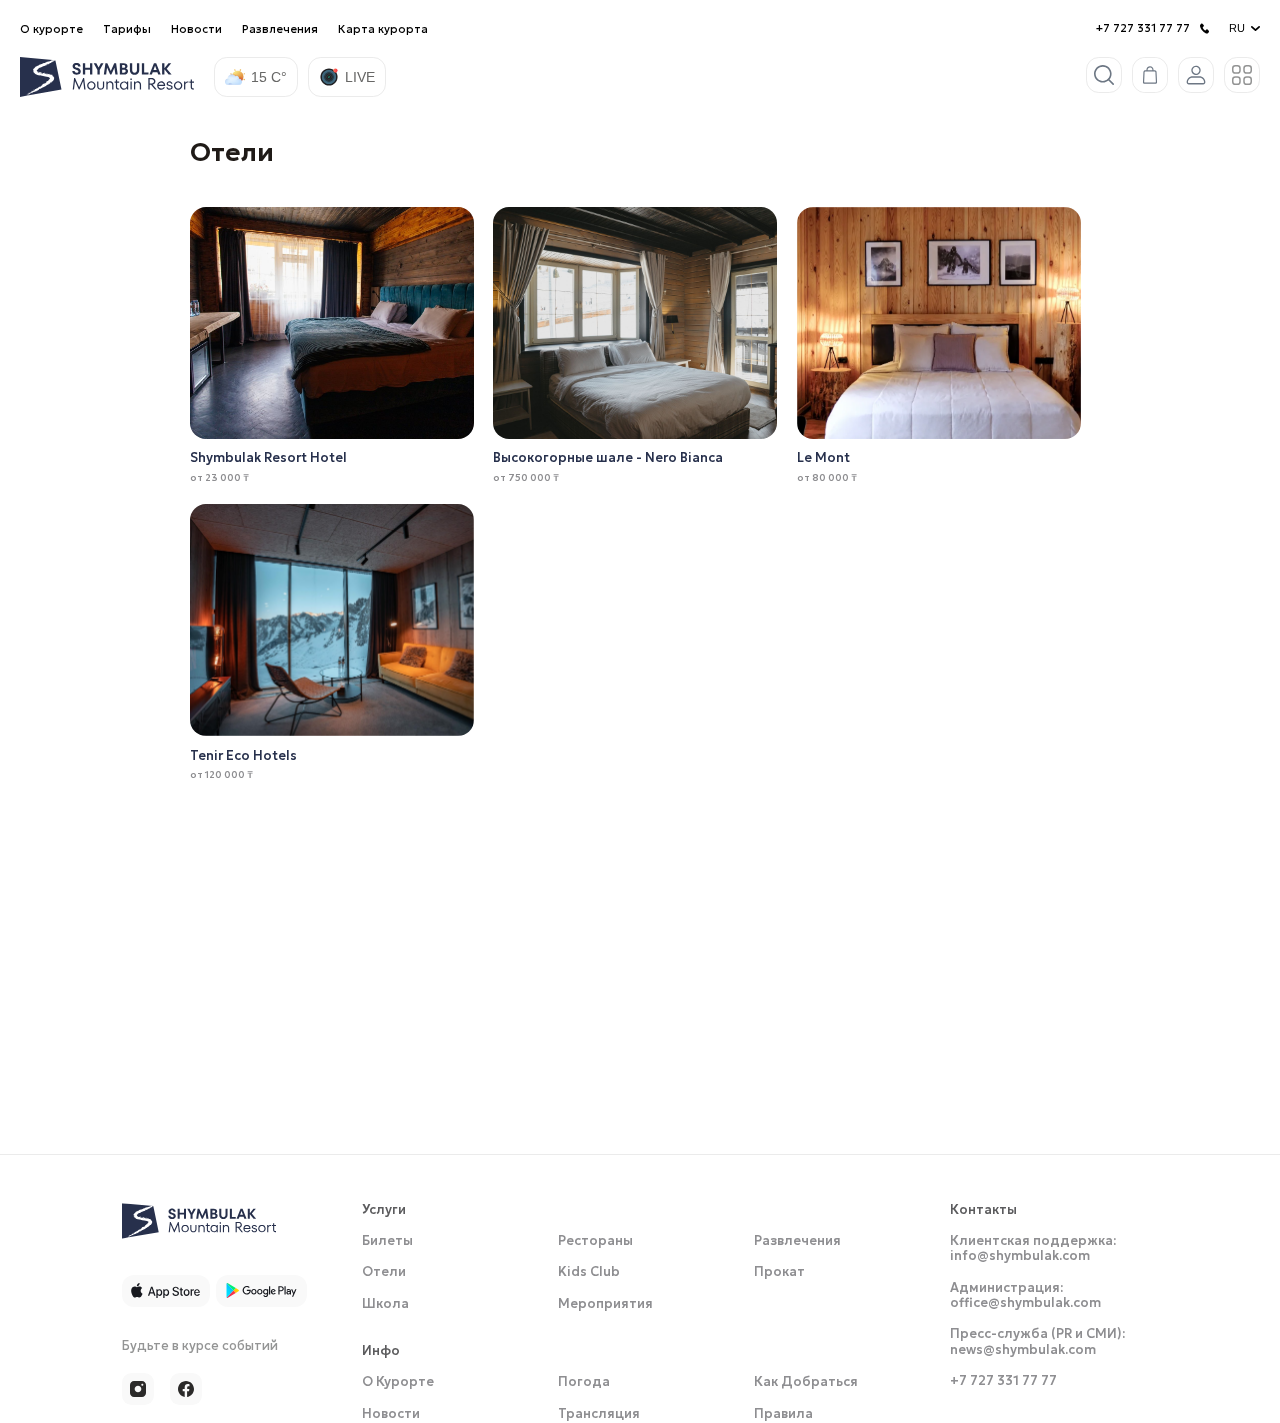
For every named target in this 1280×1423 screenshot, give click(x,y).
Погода (584, 1386)
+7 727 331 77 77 (1143, 28)
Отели (384, 1276)
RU (1237, 28)
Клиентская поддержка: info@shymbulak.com (1033, 1252)
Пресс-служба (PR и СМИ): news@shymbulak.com (1037, 1346)
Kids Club (589, 1276)
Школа (385, 1307)
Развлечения (280, 29)
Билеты (387, 1244)
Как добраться (806, 1386)
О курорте (51, 29)
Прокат (779, 1276)
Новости (196, 29)
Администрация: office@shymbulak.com (1025, 1299)
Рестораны (595, 1244)
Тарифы (127, 29)
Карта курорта (383, 29)
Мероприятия (605, 1307)
